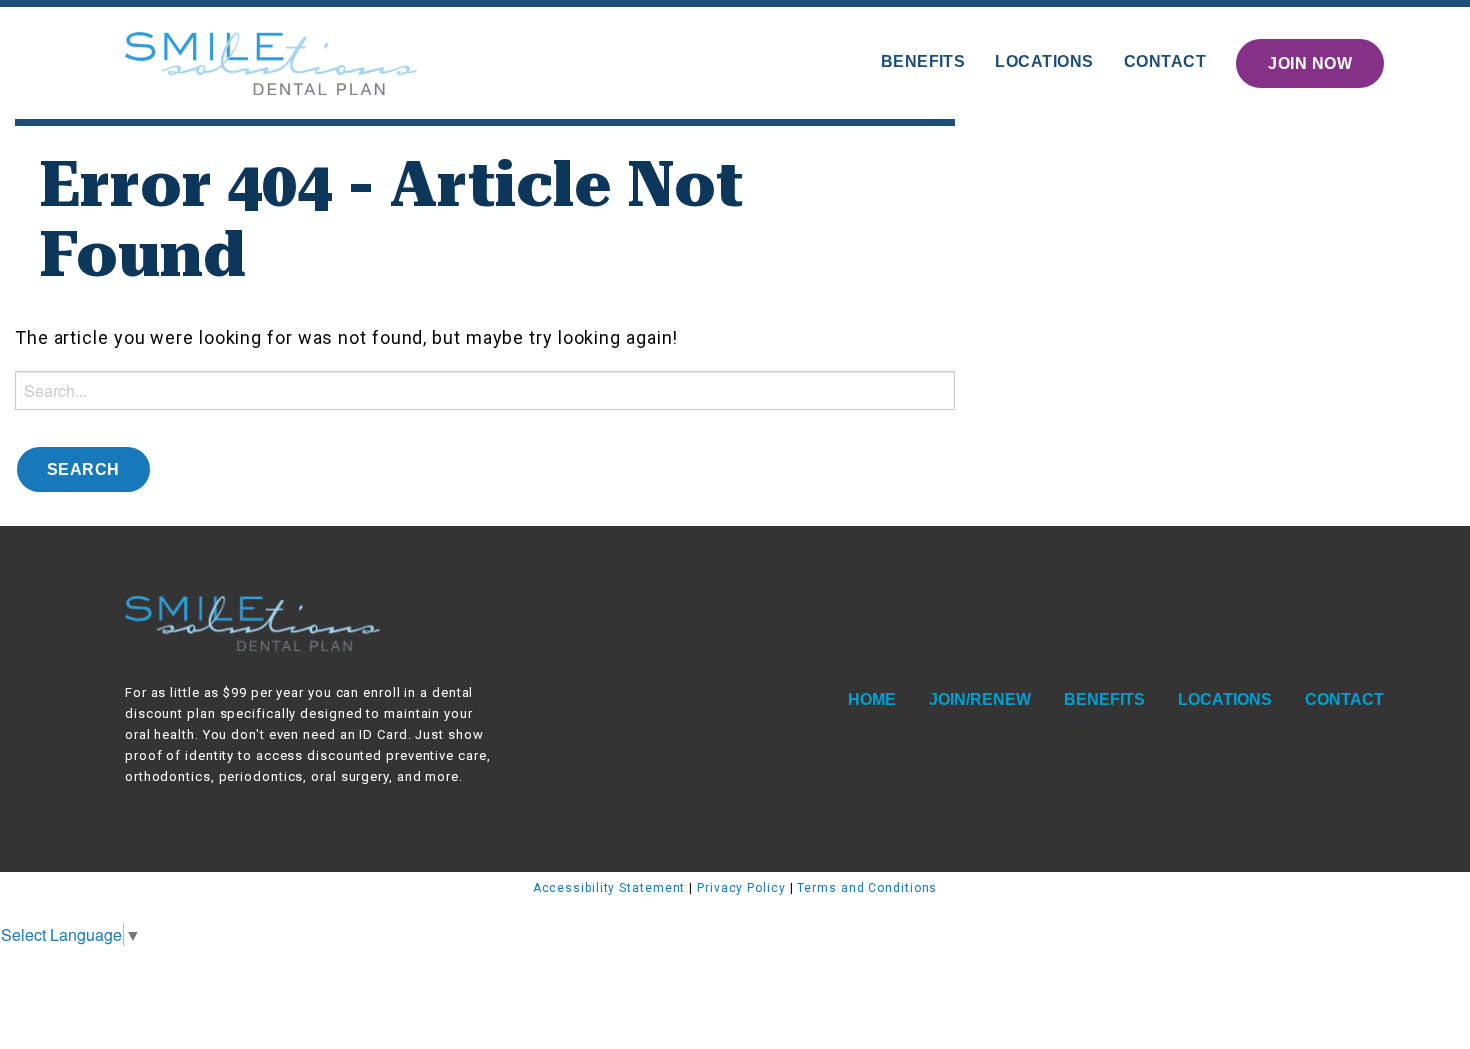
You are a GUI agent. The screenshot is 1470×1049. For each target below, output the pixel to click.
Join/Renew (980, 699)
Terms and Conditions (867, 888)
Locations (1044, 61)
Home (872, 699)
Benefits (923, 61)
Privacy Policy (741, 888)
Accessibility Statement (609, 888)
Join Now (1310, 63)
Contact (1165, 61)
